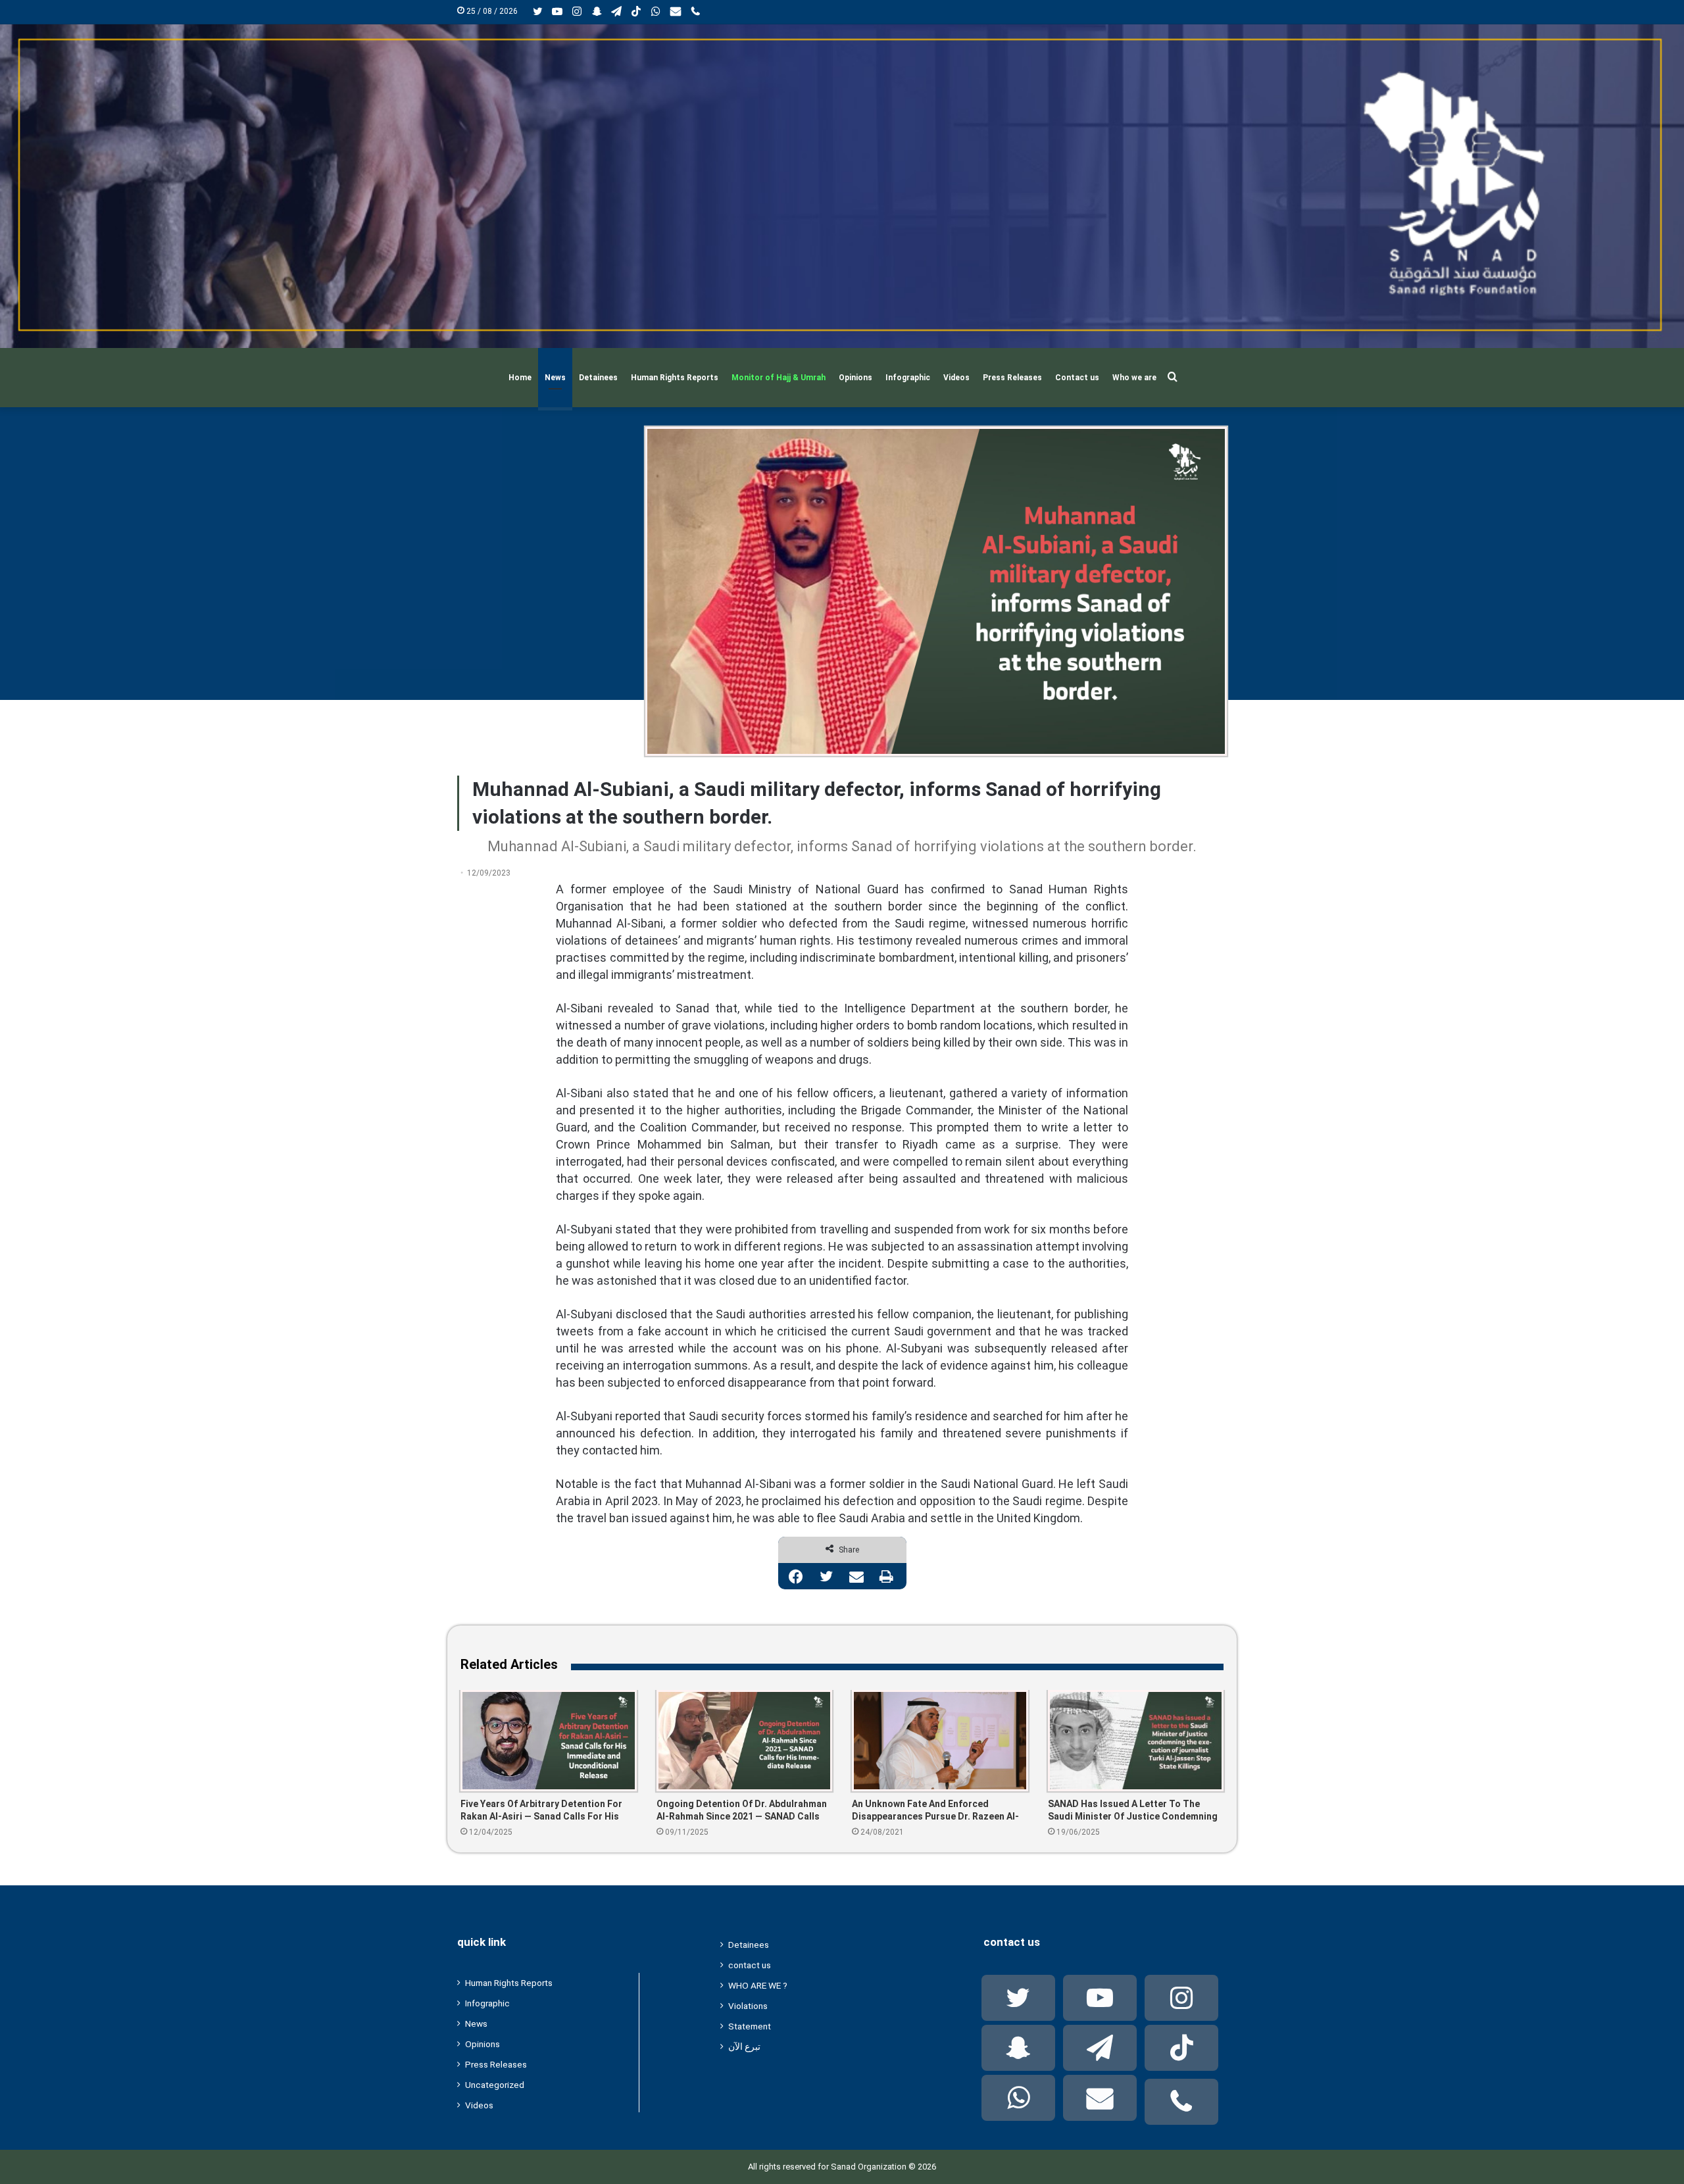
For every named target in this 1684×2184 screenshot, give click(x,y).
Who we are (1134, 378)
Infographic (908, 378)
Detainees (598, 378)
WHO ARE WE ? (758, 1985)
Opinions (855, 378)
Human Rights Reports (675, 378)
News (555, 378)
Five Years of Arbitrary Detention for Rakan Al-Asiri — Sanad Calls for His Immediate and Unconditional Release (544, 1811)
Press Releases (1012, 378)
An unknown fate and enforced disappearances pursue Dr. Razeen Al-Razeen (935, 1811)
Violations (748, 2006)
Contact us (1077, 378)
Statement (750, 2026)
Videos (956, 378)
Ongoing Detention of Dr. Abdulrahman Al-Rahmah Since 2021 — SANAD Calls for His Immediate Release (742, 1811)
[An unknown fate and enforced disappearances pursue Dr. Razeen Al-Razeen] (940, 1741)
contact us (750, 1965)
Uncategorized (495, 2085)
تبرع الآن (744, 2047)
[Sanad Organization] (842, 186)
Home (520, 378)
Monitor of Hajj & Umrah (779, 378)
